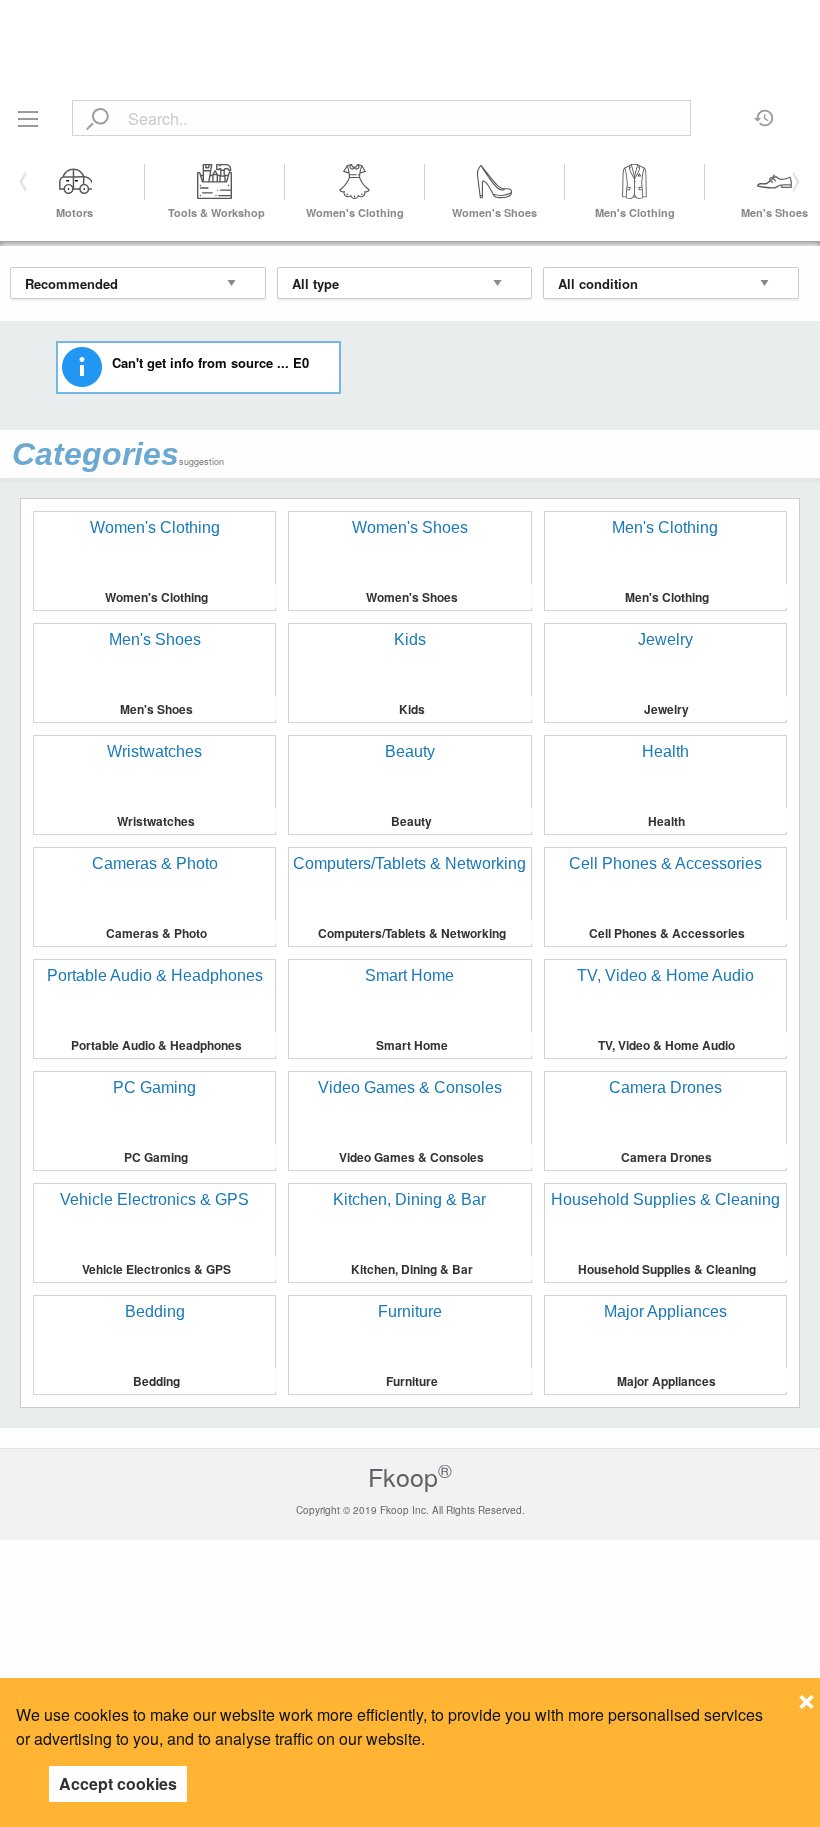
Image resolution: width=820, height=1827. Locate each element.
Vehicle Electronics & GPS (156, 1269)
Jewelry (666, 709)
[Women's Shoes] (495, 182)
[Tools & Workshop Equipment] (215, 182)
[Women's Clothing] (355, 182)
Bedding (156, 1381)
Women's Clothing (355, 212)
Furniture (412, 1381)
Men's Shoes (774, 212)
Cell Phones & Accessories (667, 933)
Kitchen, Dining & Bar (412, 1269)
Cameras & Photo (156, 933)
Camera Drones (666, 1157)
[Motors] (75, 182)
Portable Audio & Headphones (156, 1045)
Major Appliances (666, 1381)
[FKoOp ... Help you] (410, 22)
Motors (74, 212)
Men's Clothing (635, 212)
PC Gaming (156, 1157)
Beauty (411, 821)
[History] (764, 111)
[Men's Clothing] (635, 182)
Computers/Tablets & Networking (412, 933)
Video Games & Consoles (411, 1157)
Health (666, 821)
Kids (412, 709)
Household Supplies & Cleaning (667, 1269)
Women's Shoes (494, 212)
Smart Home (412, 1045)
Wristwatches (156, 821)
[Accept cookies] (806, 1696)
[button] (792, 182)
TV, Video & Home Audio (666, 1045)
